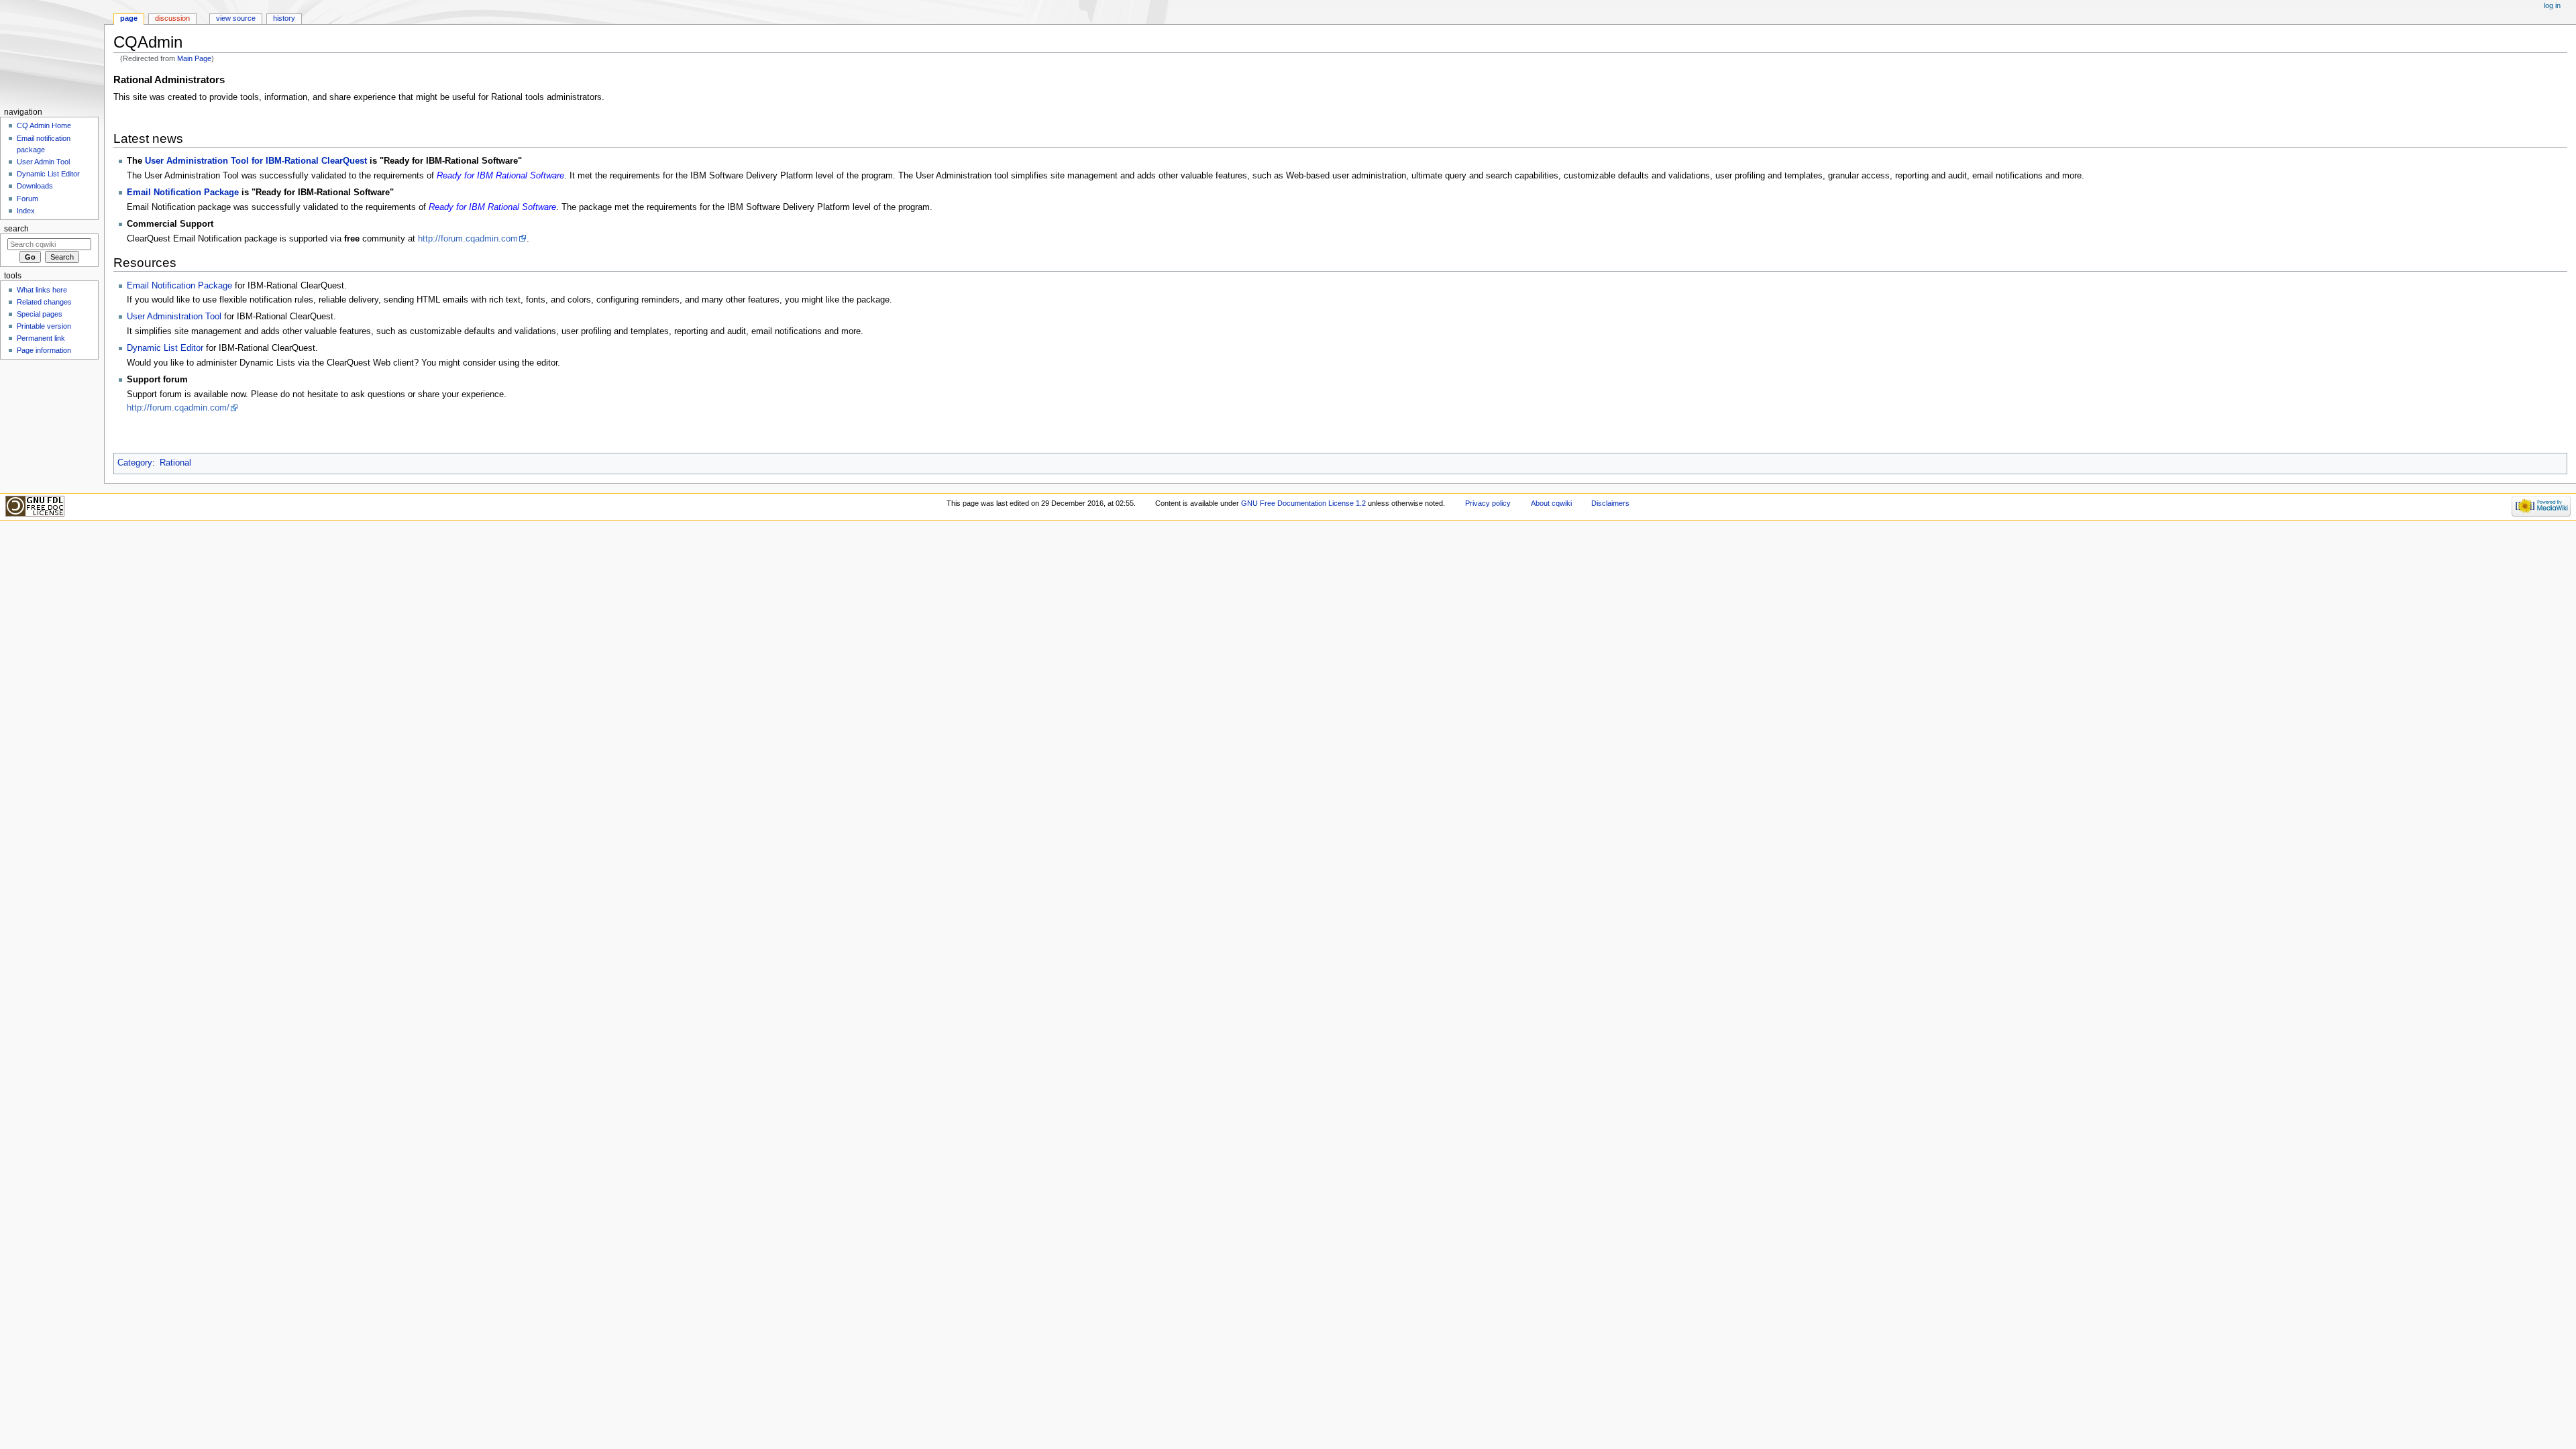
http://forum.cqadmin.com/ (178, 408)
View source (236, 18)
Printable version (44, 326)
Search (16, 229)
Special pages (40, 314)
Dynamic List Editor (165, 348)
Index (26, 211)
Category (135, 463)
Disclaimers (1610, 503)
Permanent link (41, 338)
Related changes (44, 302)
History (284, 18)
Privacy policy (1488, 503)
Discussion (172, 18)
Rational (175, 463)
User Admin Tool (43, 162)
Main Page (194, 58)
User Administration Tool (174, 317)
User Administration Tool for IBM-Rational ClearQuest (256, 161)
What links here (42, 290)
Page (129, 18)
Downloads (35, 186)
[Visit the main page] (52, 52)
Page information (44, 350)
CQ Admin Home (44, 125)
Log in (2552, 5)
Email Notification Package (183, 193)
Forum (28, 199)
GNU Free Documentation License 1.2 (1303, 503)
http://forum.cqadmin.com (468, 239)
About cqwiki (1551, 503)
